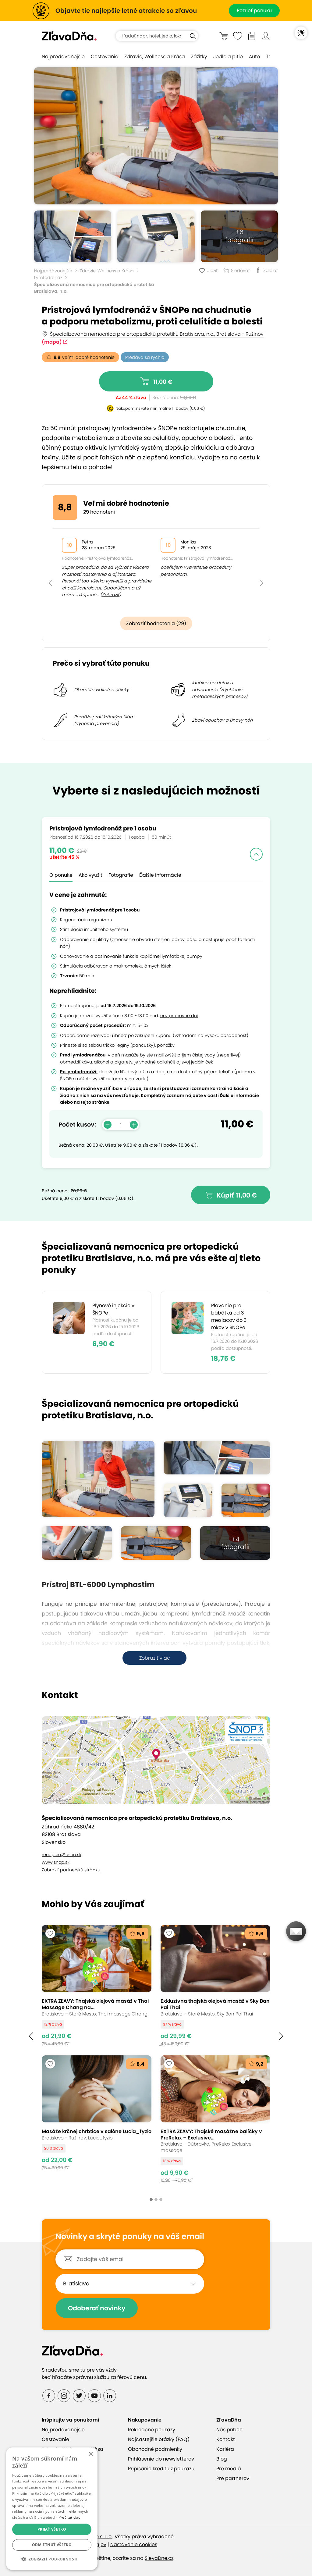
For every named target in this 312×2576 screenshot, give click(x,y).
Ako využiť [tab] (90, 875)
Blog (222, 2459)
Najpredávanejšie (63, 57)
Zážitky (199, 57)
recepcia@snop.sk (62, 1855)
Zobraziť (111, 595)
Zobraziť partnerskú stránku (71, 1870)
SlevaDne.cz (159, 2558)
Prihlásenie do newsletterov (161, 2459)
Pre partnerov (233, 2478)
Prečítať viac (69, 2517)
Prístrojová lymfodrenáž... (109, 558)
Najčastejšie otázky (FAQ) (159, 2439)
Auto (254, 57)
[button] (50, 569)
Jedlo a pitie (228, 57)
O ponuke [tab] (61, 875)
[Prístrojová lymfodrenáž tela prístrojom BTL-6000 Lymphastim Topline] (156, 136)
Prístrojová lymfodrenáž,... (208, 558)
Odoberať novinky (97, 2308)
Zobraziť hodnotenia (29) (156, 623)
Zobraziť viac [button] (155, 1658)
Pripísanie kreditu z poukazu (161, 2469)
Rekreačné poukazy (152, 2430)
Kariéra (225, 2449)
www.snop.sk (56, 1862)
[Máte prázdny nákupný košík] (223, 36)
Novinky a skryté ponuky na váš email (130, 2237)
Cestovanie (105, 57)
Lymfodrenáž (48, 278)
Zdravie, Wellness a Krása (155, 57)
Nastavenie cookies (134, 2544)
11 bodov (180, 408)
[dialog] (52, 2509)
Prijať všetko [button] (52, 2529)
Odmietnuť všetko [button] (52, 2545)
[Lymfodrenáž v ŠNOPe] (246, 1500)
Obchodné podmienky (155, 2449)
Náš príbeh (229, 2430)
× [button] (91, 2454)
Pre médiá (229, 2469)
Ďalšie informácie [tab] (160, 875)
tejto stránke (95, 1102)
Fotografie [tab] (121, 875)
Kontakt (226, 2439)
